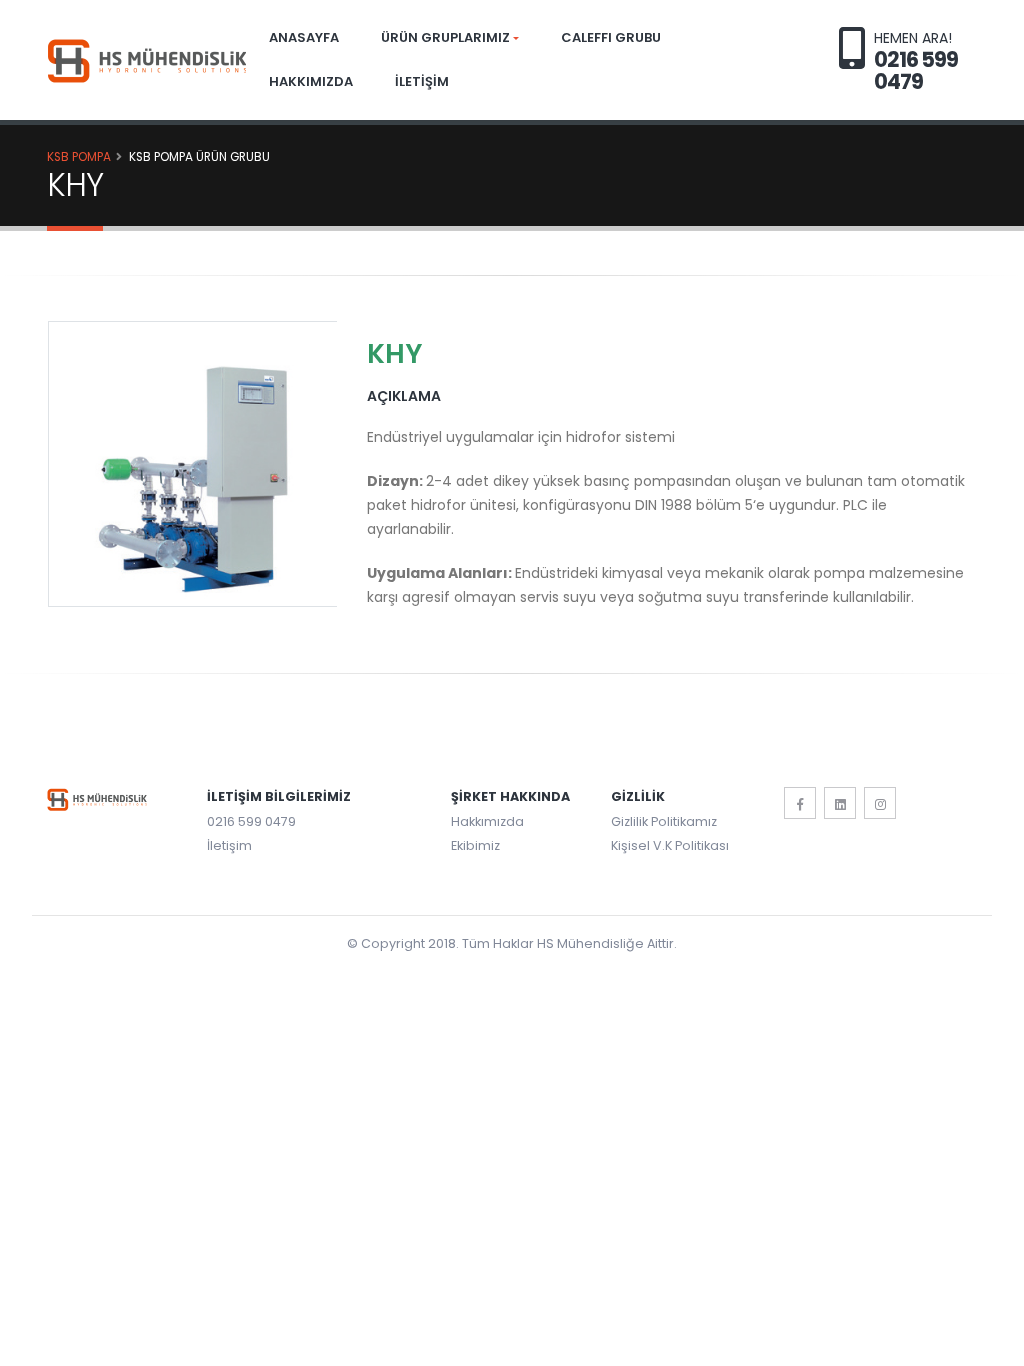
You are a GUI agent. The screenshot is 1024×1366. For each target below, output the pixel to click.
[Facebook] (800, 803)
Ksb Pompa (79, 157)
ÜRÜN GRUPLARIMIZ (445, 37)
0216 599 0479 (251, 821)
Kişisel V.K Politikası (670, 845)
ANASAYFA (304, 37)
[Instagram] (880, 803)
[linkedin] (840, 803)
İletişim (229, 845)
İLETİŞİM (422, 81)
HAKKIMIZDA (311, 81)
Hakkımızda (487, 821)
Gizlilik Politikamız (664, 821)
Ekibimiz (475, 845)
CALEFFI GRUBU (611, 37)
